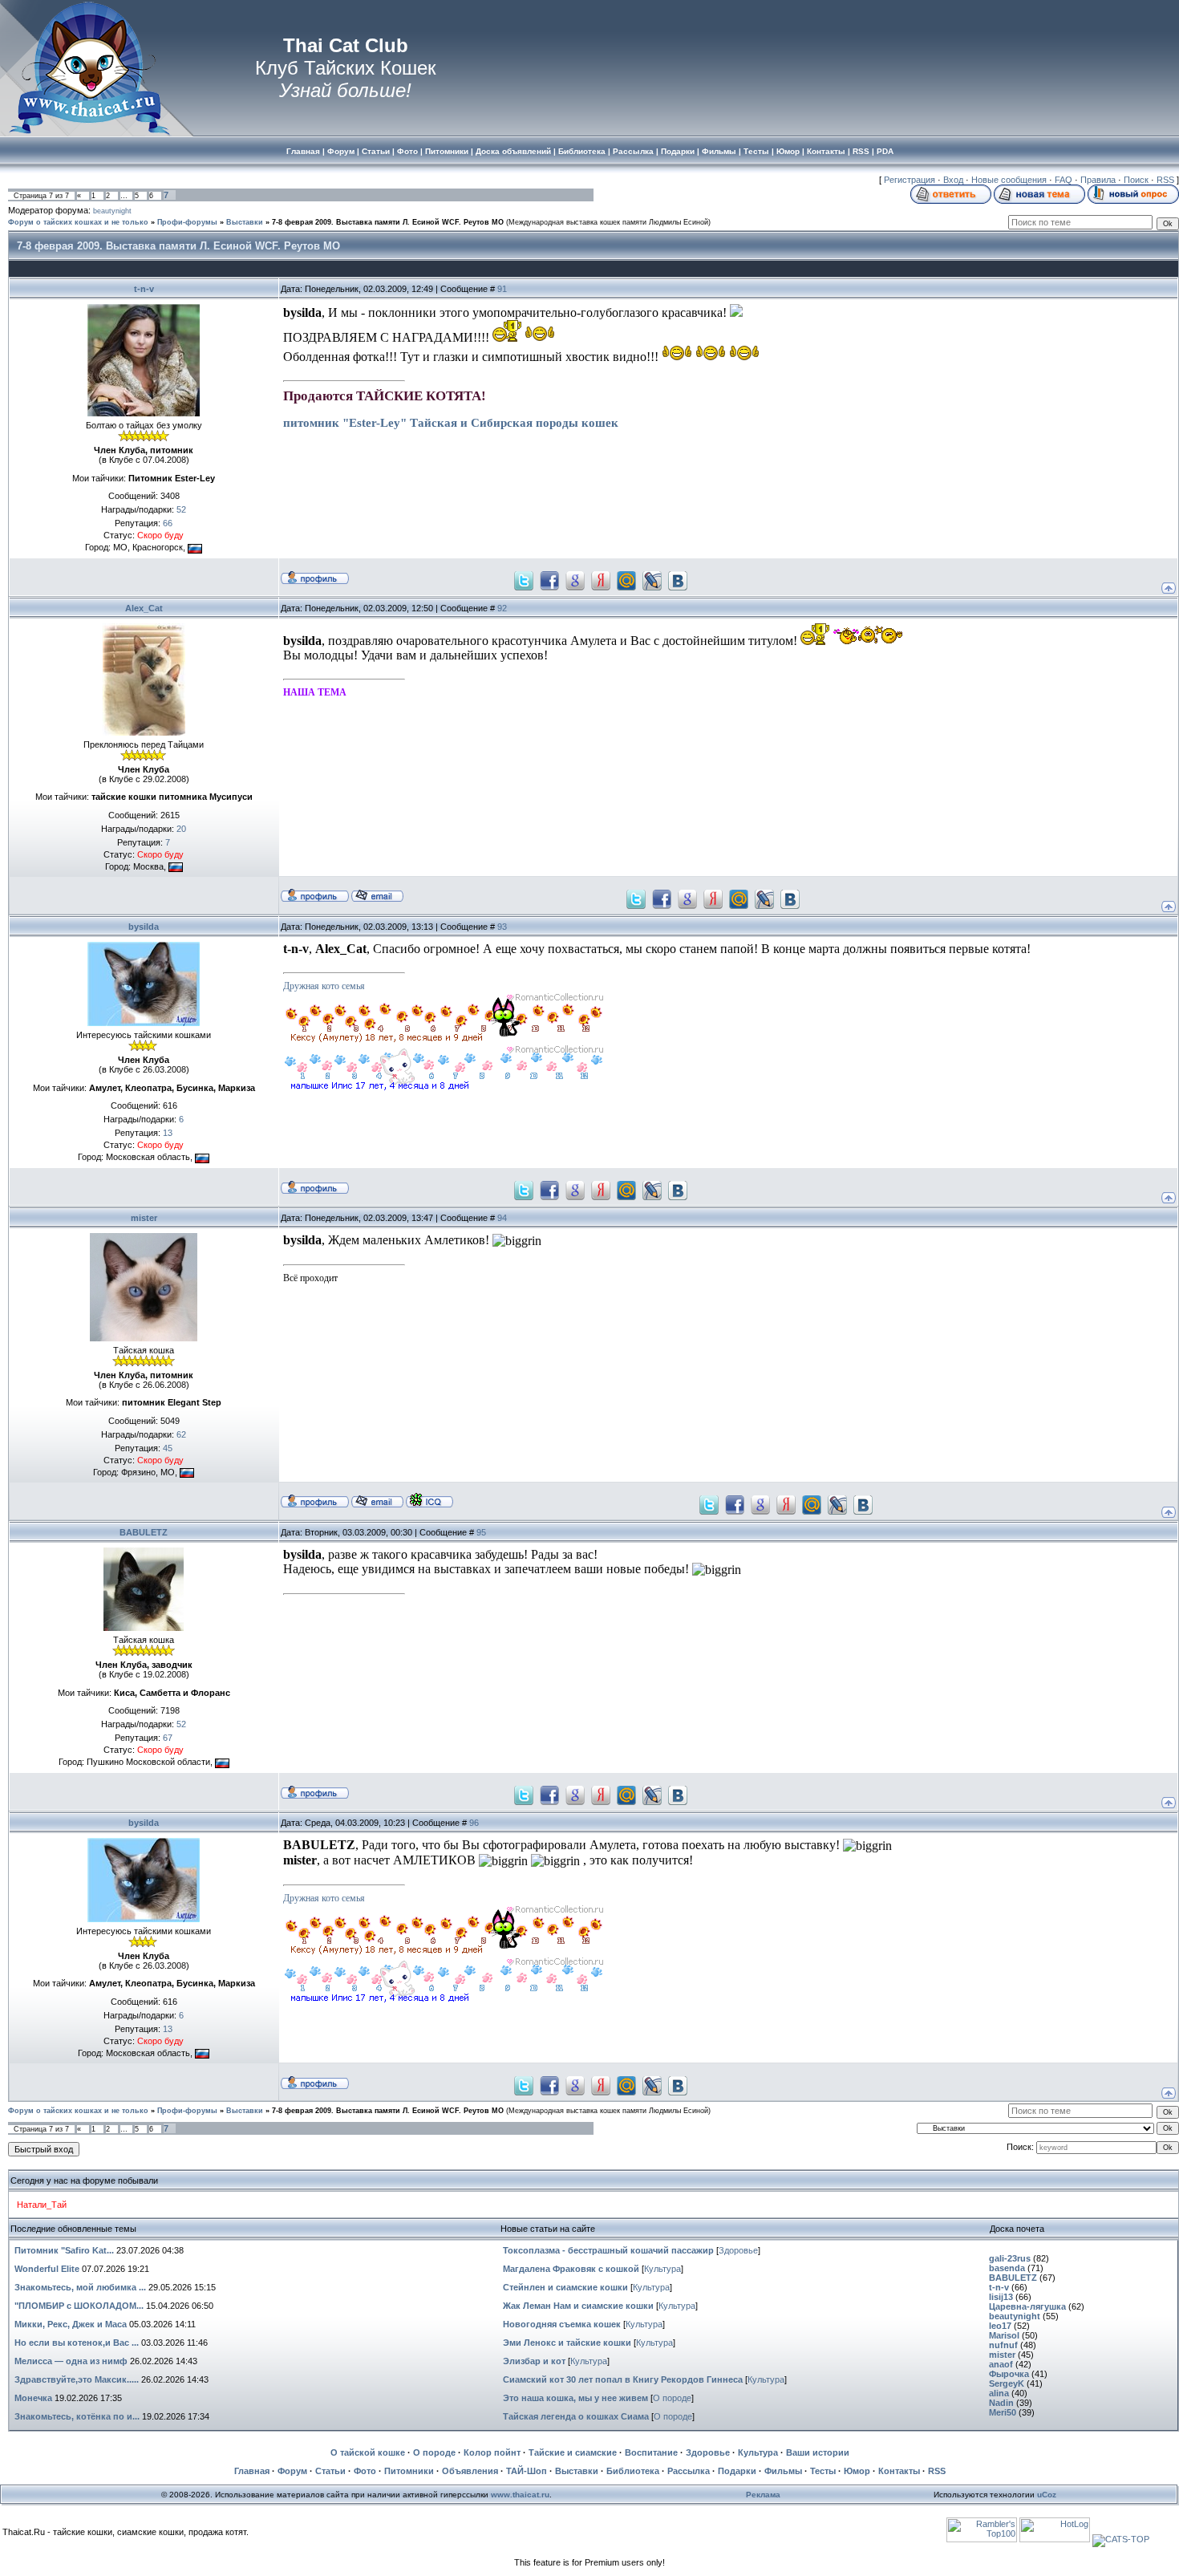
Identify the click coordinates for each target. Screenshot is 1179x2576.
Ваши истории (818, 2452)
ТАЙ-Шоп (527, 2471)
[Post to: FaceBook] (549, 579)
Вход (953, 180)
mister (144, 1218)
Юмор (857, 2471)
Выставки (245, 222)
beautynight (112, 211)
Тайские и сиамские (573, 2452)
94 (502, 1218)
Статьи (330, 2471)
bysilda (144, 927)
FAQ (1064, 180)
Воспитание (651, 2452)
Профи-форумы (187, 222)
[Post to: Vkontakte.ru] (678, 579)
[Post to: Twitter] (524, 579)
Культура (662, 2269)
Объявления (470, 2471)
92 (502, 608)
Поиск (1136, 180)
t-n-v (144, 289)
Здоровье (738, 2250)
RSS (1165, 180)
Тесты (823, 2471)
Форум (292, 2471)
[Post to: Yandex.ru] (601, 579)
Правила (1098, 180)
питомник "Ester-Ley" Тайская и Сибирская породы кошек (451, 423)
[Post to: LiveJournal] (652, 579)
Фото (365, 2471)
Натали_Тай (42, 2205)
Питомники (409, 2471)
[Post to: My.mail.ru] (626, 579)
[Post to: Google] (575, 579)
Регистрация (910, 180)
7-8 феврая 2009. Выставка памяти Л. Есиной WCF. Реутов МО (388, 222)
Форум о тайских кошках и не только (78, 222)
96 (474, 1823)
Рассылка (689, 2471)
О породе (672, 2398)
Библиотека (633, 2471)
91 (502, 289)
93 (502, 927)
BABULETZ (144, 1532)
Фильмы (783, 2471)
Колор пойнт (492, 2452)
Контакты (899, 2471)
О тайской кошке (368, 2452)
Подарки (737, 2471)
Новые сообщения (1009, 180)
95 (481, 1532)
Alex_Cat (144, 608)
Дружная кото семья (324, 986)
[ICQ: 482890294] (429, 1500)
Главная (252, 2471)
